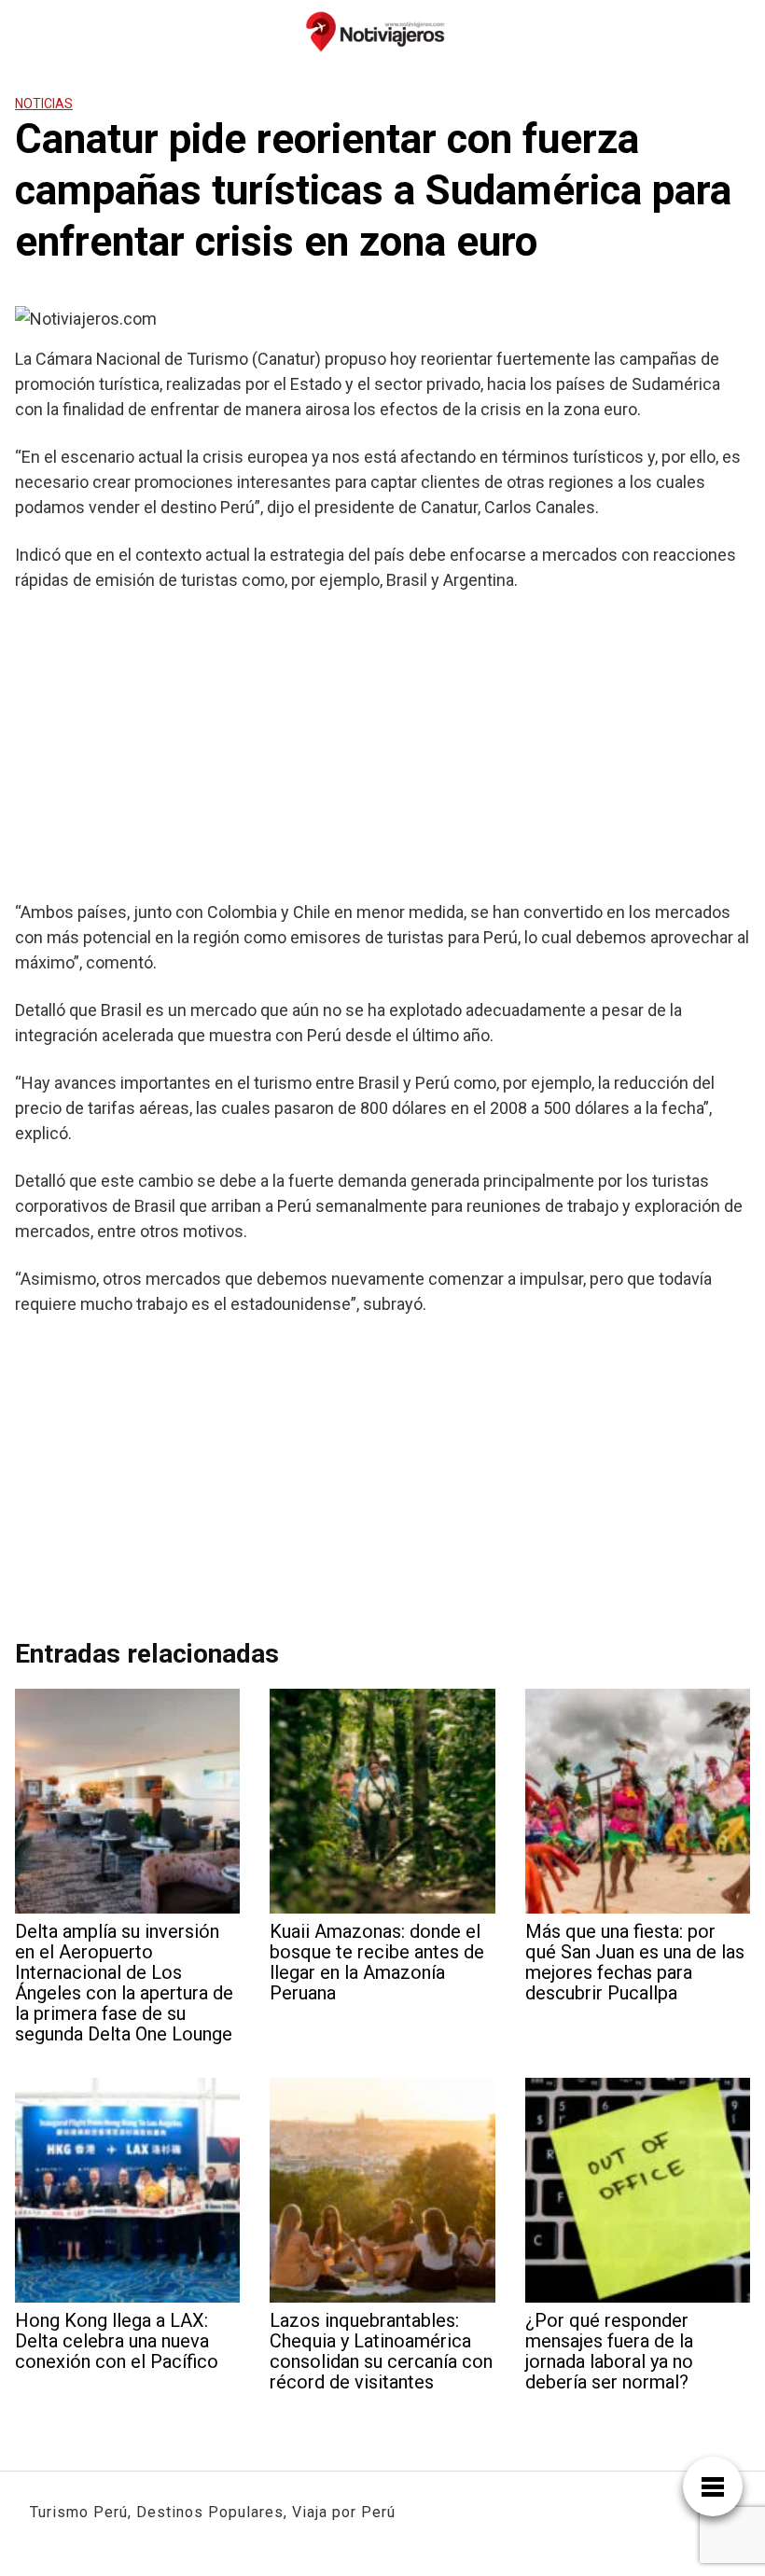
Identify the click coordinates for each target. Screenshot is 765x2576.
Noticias (44, 104)
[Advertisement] (382, 745)
